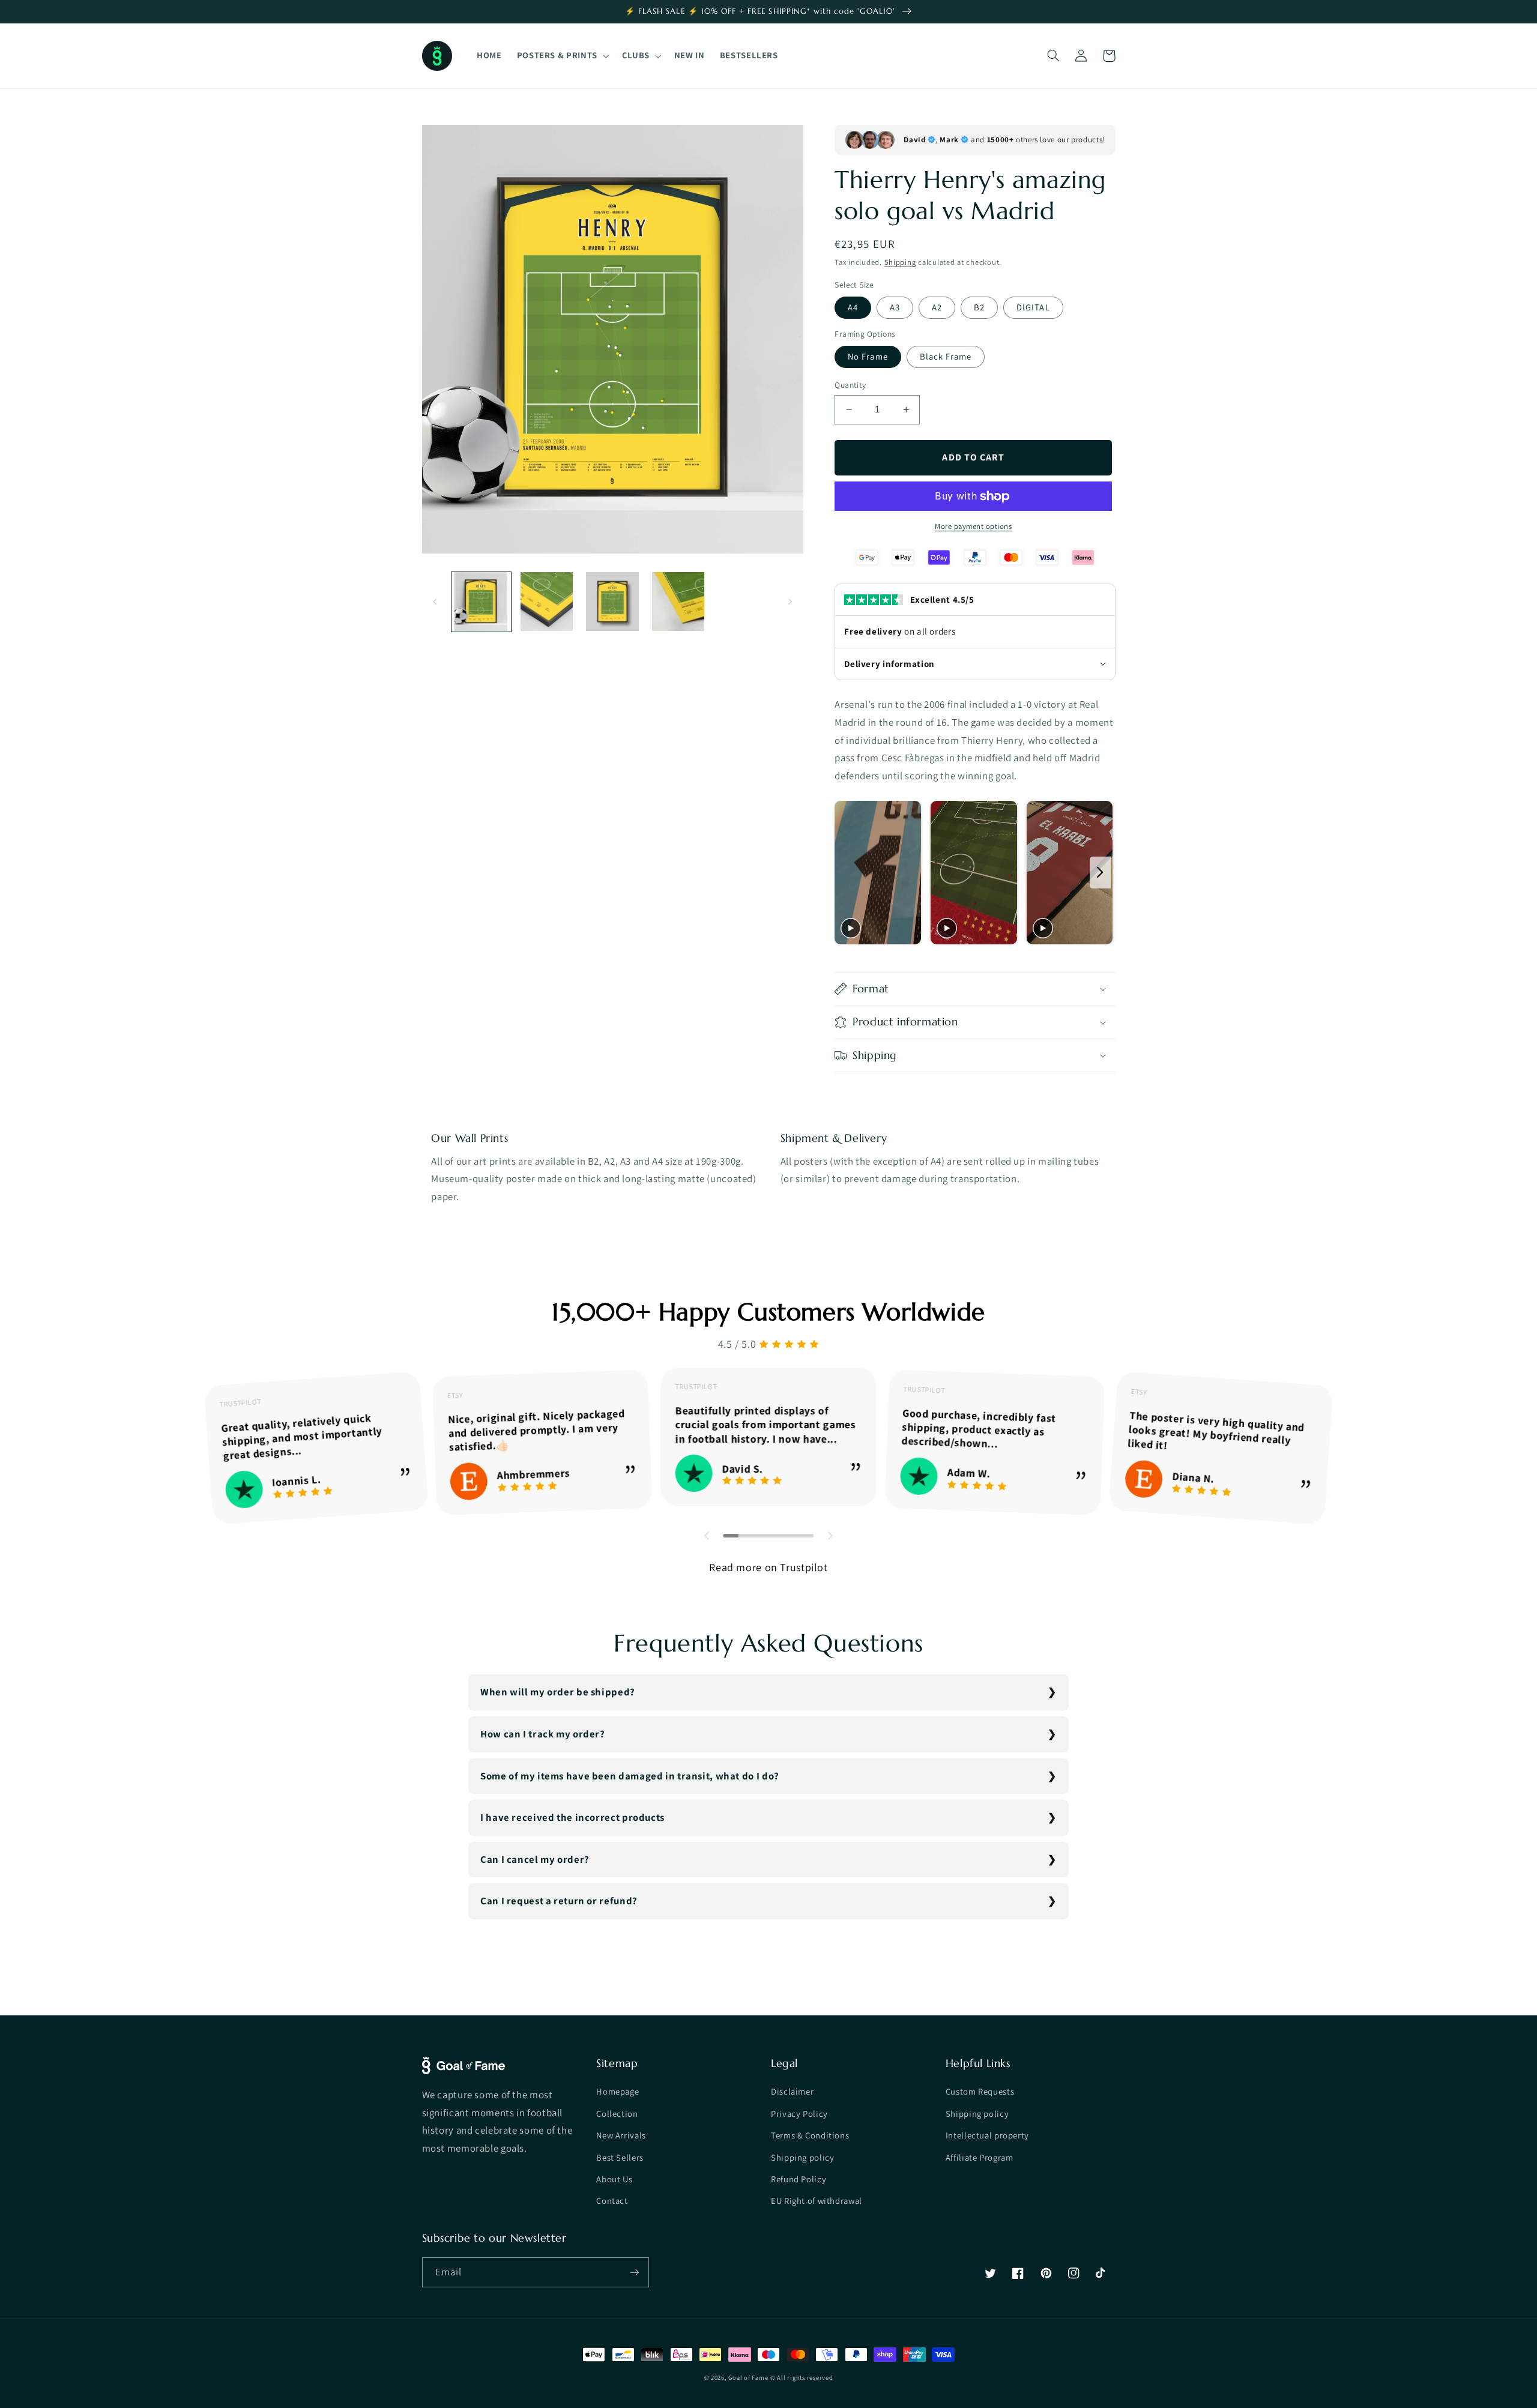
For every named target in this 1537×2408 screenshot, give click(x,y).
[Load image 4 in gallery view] (678, 602)
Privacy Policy (799, 2114)
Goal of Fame (748, 2377)
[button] (562, 56)
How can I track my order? (543, 1734)
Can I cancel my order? (535, 1859)
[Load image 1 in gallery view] (481, 602)
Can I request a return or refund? (559, 1901)
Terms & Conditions (810, 2135)
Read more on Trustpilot (768, 1567)
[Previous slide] (847, 873)
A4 (853, 307)
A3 (895, 307)
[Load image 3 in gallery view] (613, 602)
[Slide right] (790, 602)
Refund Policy (799, 2179)
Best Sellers (620, 2157)
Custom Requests (980, 2091)
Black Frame (946, 356)
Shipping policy (802, 2157)
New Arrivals (621, 2135)
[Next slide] (1100, 873)
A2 (937, 307)
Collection (617, 2114)
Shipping (900, 262)
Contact (612, 2201)
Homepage (618, 2091)
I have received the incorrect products (572, 1817)
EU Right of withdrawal (817, 2201)
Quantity (850, 385)
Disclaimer (792, 2091)
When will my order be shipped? (558, 1692)
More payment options (974, 526)
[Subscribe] (634, 2272)
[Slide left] (435, 602)
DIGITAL (1033, 307)
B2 (979, 307)
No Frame (868, 356)
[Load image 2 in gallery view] (547, 602)
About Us (614, 2179)
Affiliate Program (980, 2157)
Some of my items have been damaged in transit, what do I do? (630, 1776)
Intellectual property (987, 2135)
